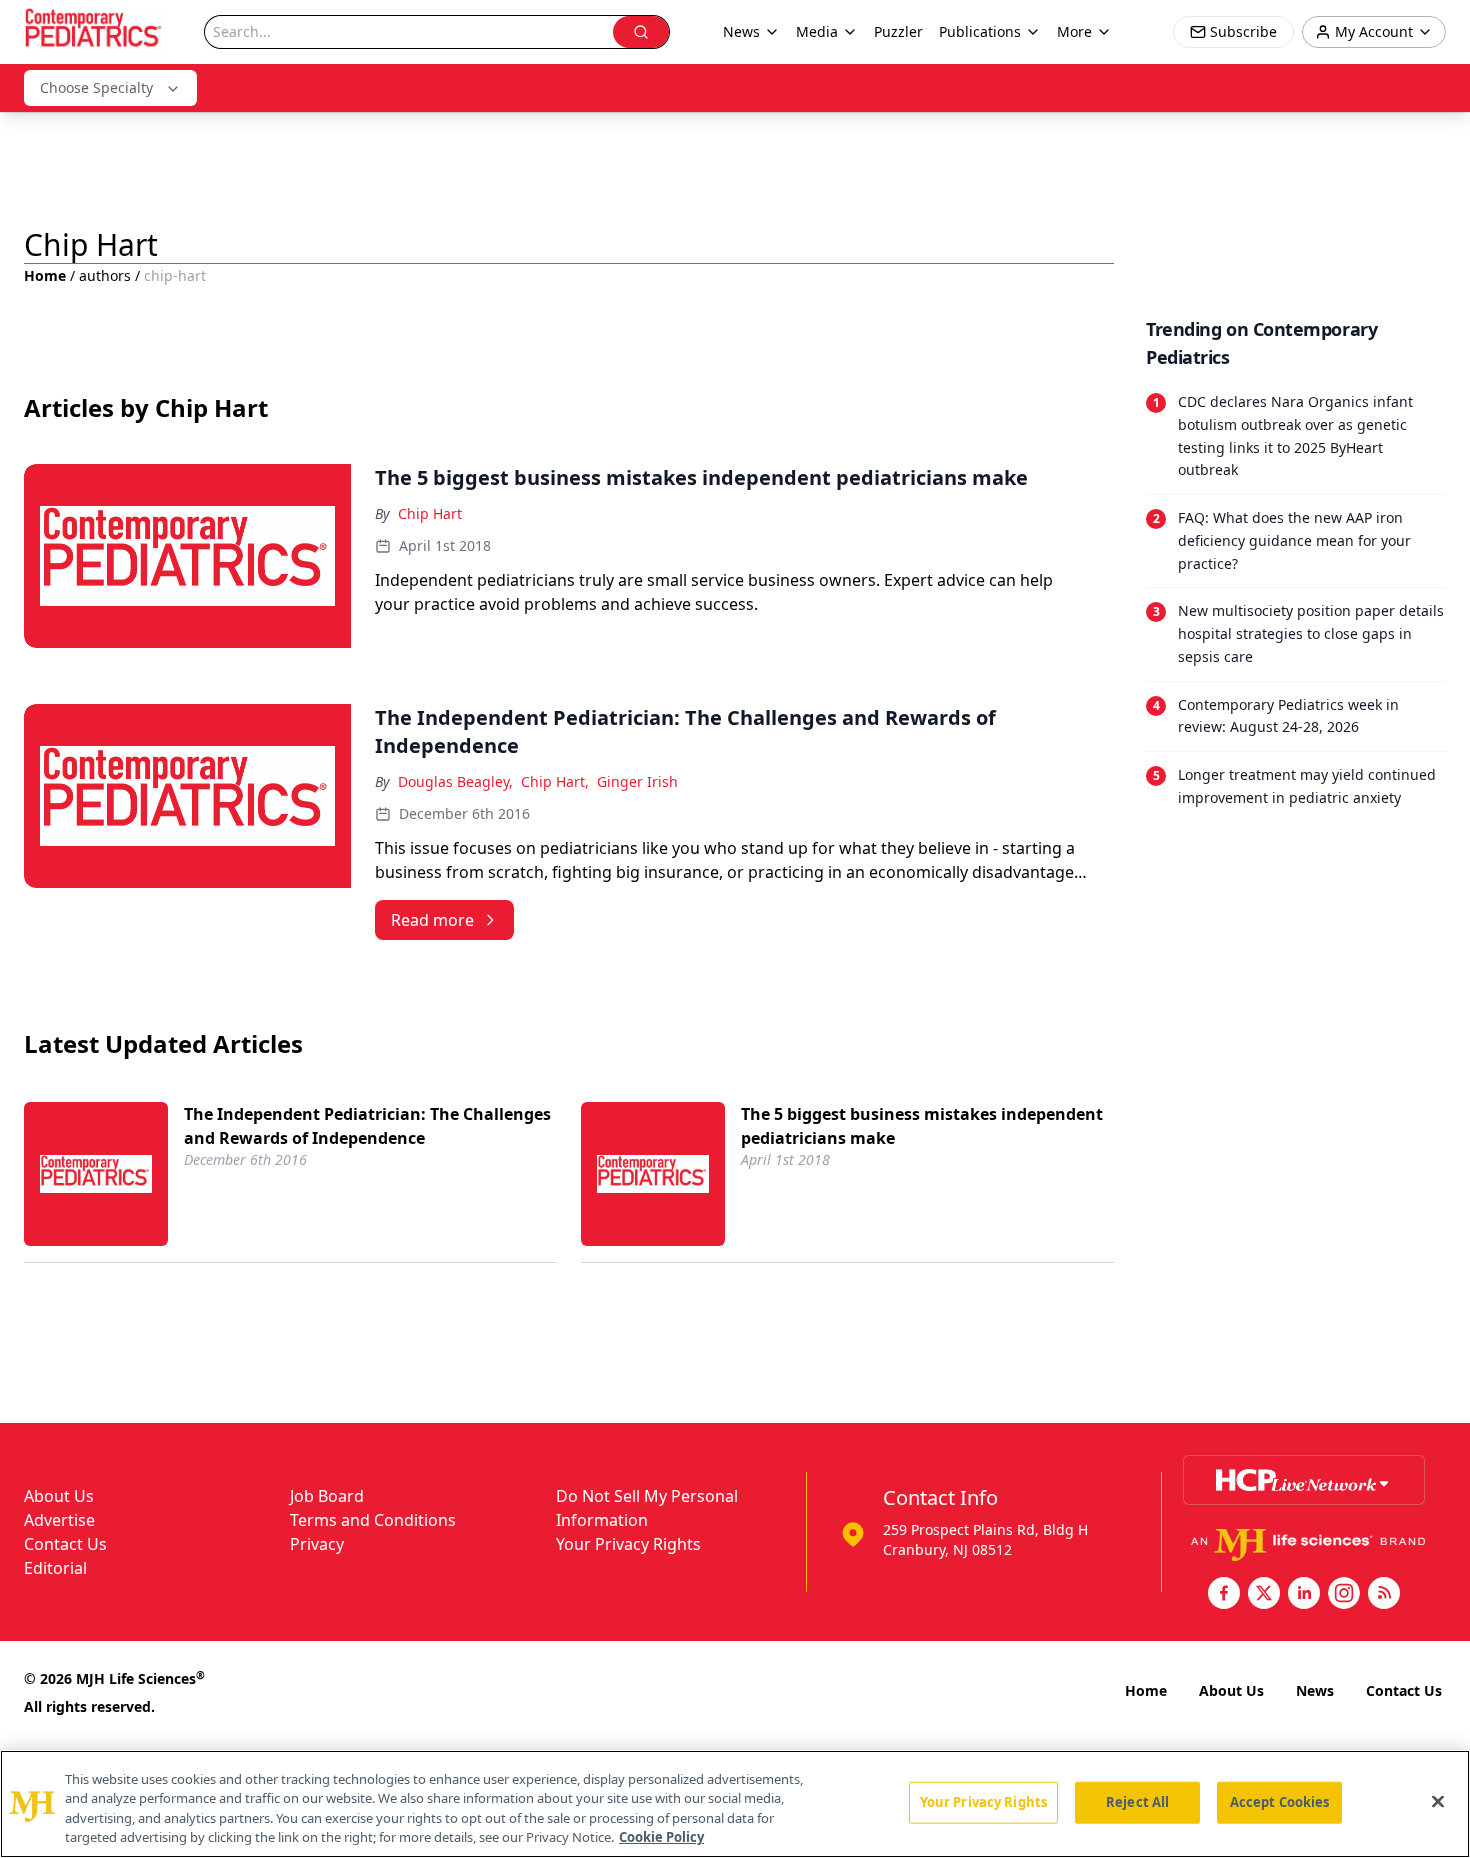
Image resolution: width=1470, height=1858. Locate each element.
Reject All (1137, 1802)
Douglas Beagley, (455, 781)
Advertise (59, 1520)
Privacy (317, 1544)
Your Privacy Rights (628, 1544)
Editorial (55, 1568)
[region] (735, 1804)
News (1315, 1690)
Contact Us (65, 1544)
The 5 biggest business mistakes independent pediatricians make (922, 1126)
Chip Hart (430, 513)
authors (105, 275)
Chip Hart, (555, 781)
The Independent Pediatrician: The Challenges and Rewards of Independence (367, 1126)
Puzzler (898, 31)
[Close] (1438, 1801)
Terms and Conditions (373, 1520)
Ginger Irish (637, 781)
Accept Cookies (1280, 1802)
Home (45, 275)
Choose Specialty (96, 87)
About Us (59, 1496)
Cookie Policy (661, 1837)
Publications (980, 31)
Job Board (327, 1496)
